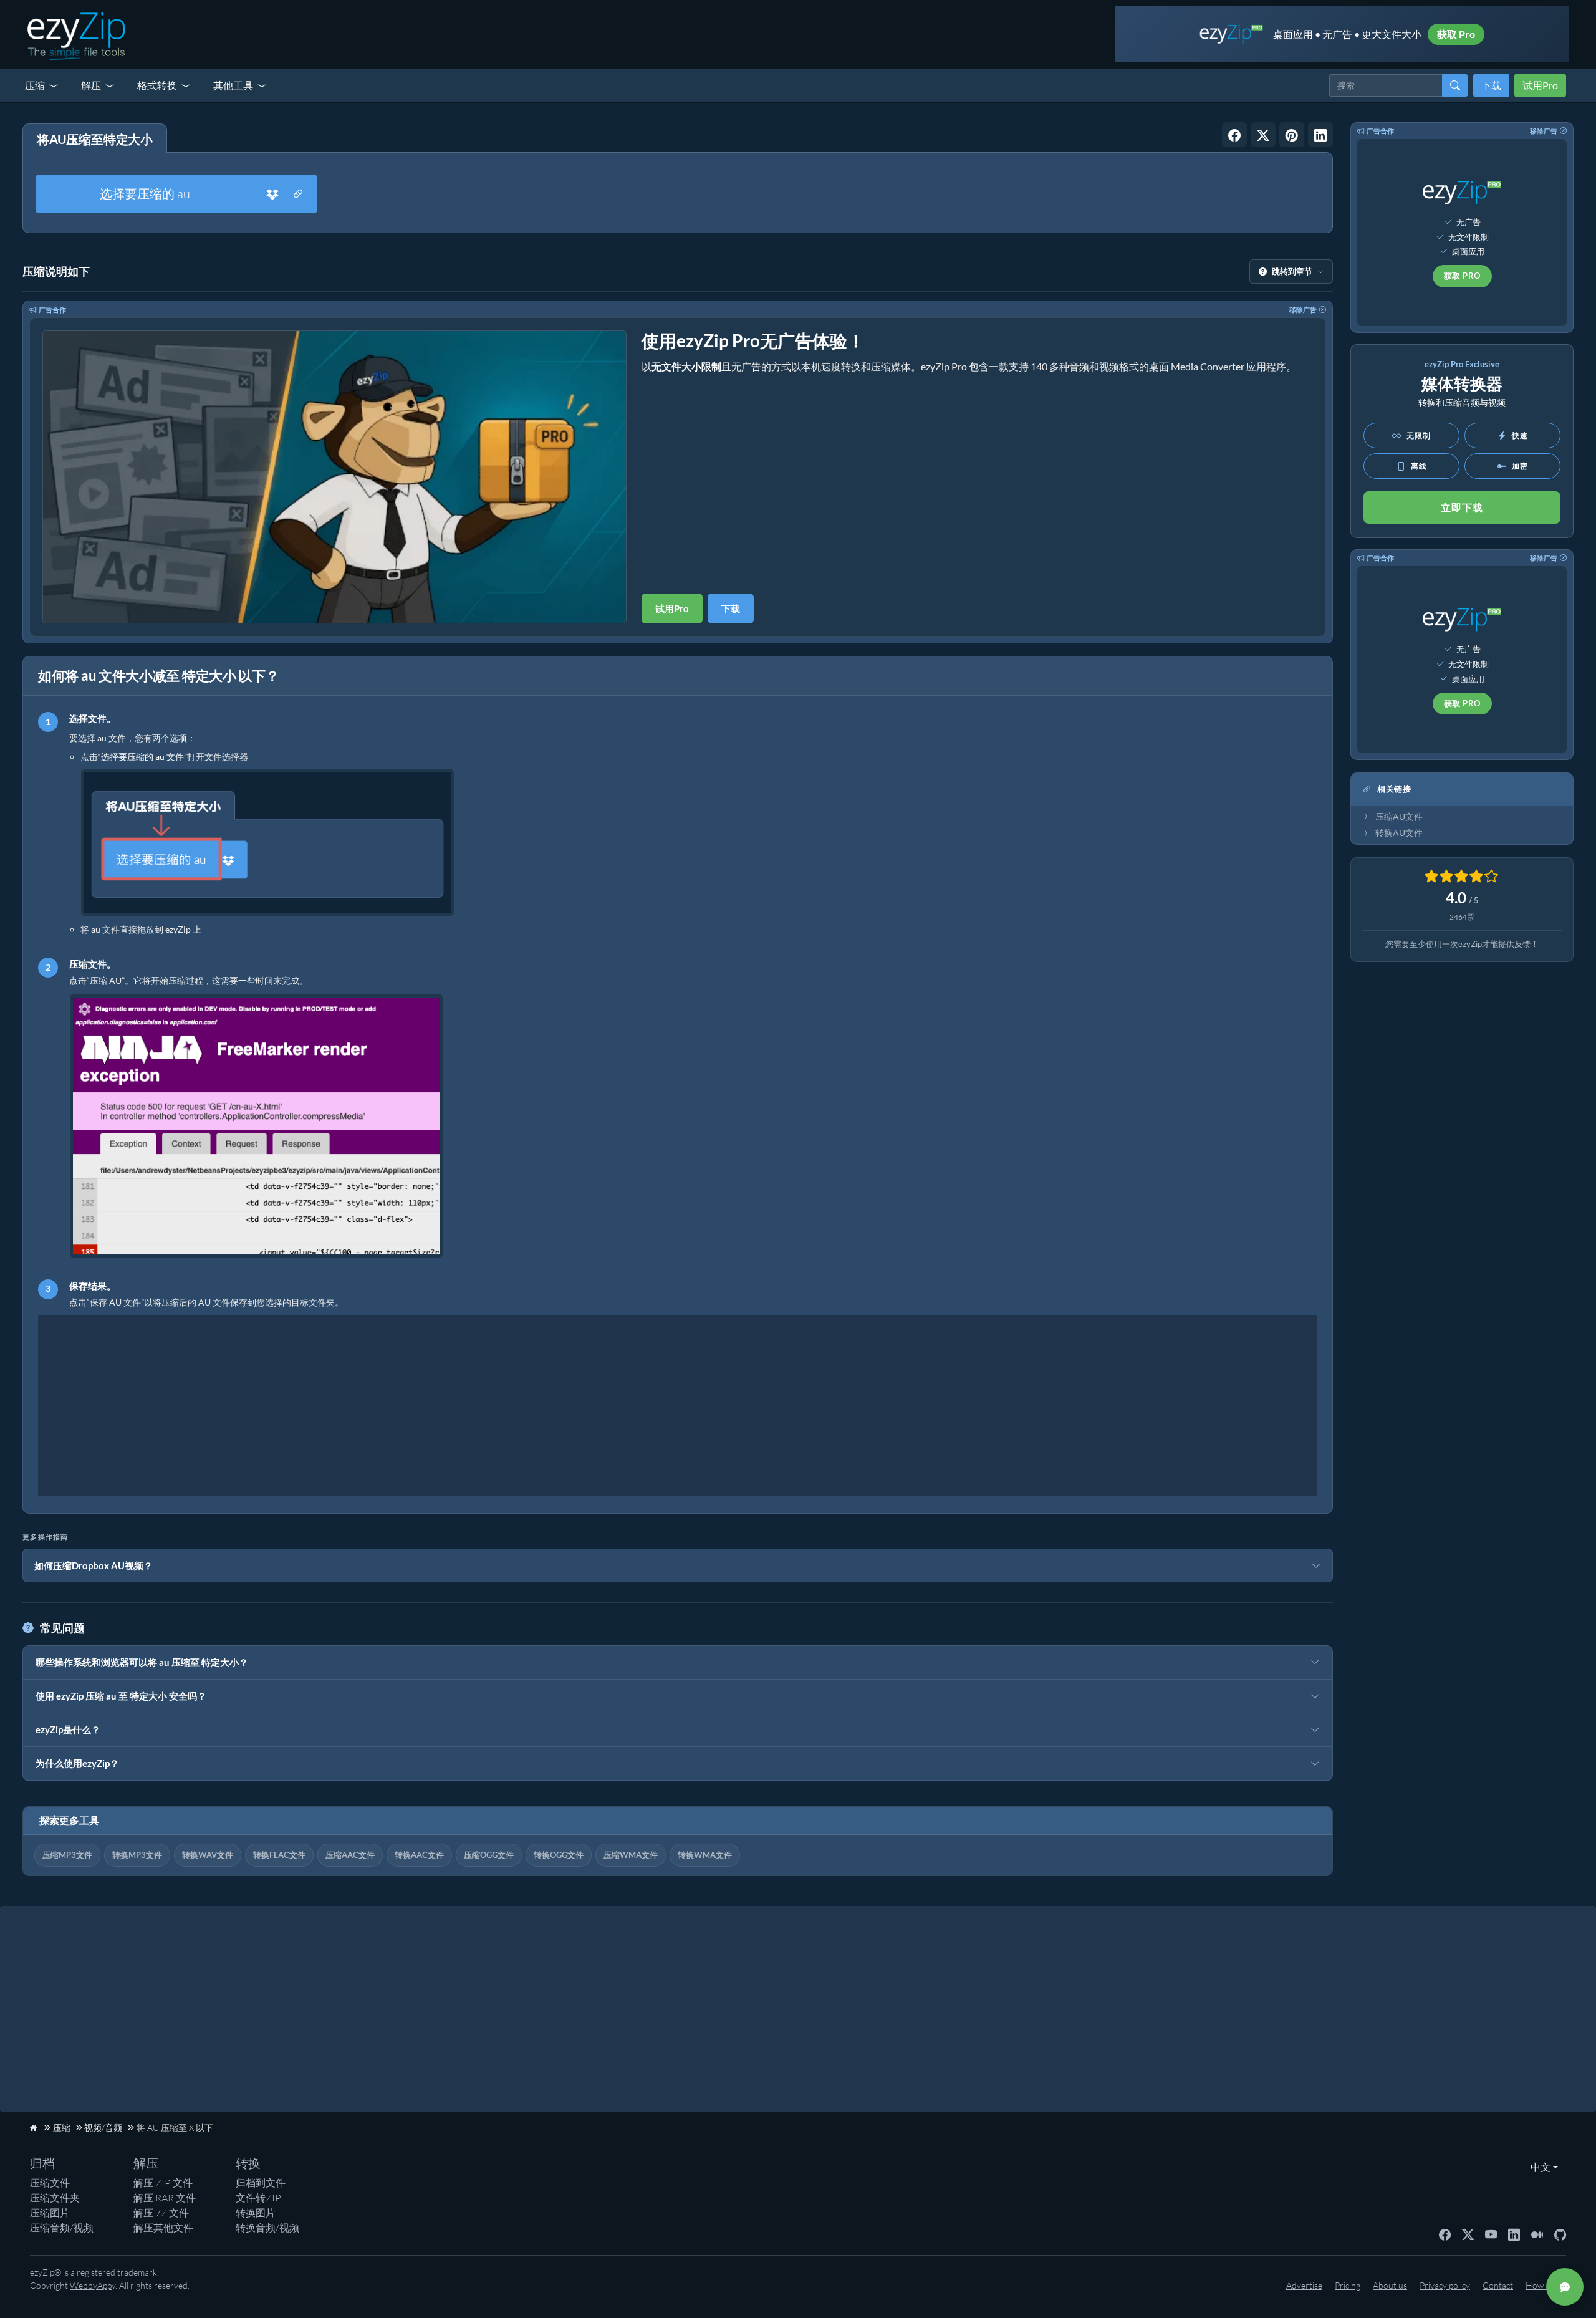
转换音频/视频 (267, 2228)
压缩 (35, 85)
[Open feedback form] (1565, 2287)
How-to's (1543, 2285)
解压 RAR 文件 (165, 2198)
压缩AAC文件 (350, 1855)
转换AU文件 (1399, 833)
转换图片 (256, 2213)
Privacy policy (1445, 2285)
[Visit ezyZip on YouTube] (1491, 2234)
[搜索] (1455, 85)
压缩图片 (50, 2213)
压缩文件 (50, 2183)
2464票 (1462, 917)
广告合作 (52, 310)
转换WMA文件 (705, 1855)
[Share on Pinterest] (1292, 135)
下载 (1491, 85)
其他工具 (233, 85)
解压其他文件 (163, 2228)
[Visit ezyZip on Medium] (1537, 2234)
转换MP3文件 (137, 1855)
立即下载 (1462, 507)
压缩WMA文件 (631, 1855)
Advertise (1304, 2285)
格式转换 (157, 85)
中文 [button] (1538, 2167)
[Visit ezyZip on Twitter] (1468, 2234)
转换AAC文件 (419, 1855)
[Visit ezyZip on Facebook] (1445, 2234)
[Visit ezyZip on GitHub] (1560, 2234)
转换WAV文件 (208, 1855)
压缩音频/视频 (62, 2228)
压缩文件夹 (55, 2198)
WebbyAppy (93, 2285)
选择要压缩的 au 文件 (142, 757)
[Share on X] (1263, 135)
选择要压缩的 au (145, 194)
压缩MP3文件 (67, 1855)
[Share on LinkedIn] (1320, 135)
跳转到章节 (1292, 271)
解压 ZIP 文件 (163, 2183)
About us (1390, 2285)
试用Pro (1540, 85)
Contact (1498, 2285)
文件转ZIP (258, 2198)
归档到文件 (261, 2183)
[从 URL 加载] (298, 194)
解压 (91, 85)
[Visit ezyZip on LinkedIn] (1514, 2234)
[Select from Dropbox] (272, 194)
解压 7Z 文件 (161, 2213)
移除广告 (1303, 310)
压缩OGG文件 (489, 1855)
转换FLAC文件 (279, 1855)
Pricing (1348, 2285)
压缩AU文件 (1399, 817)
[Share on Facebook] (1234, 135)
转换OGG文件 (559, 1855)
